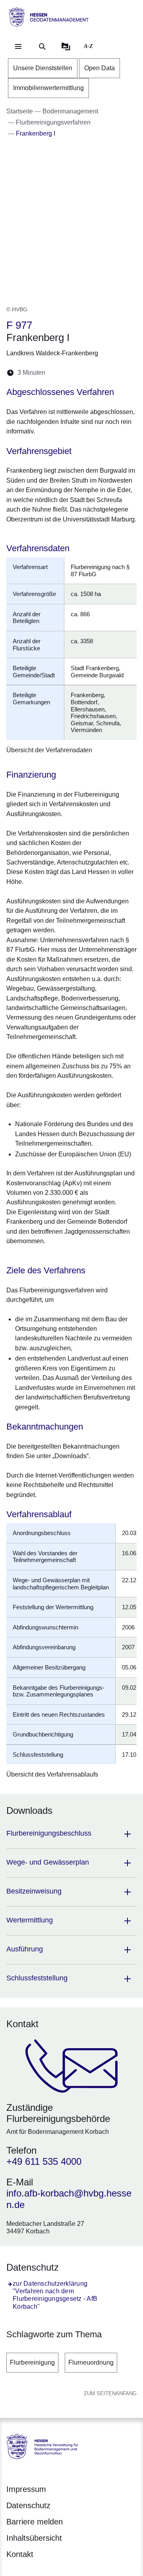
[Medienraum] (66, 46)
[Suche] (42, 46)
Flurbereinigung (32, 2362)
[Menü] (18, 46)
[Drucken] (120, 373)
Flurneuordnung (91, 2362)
